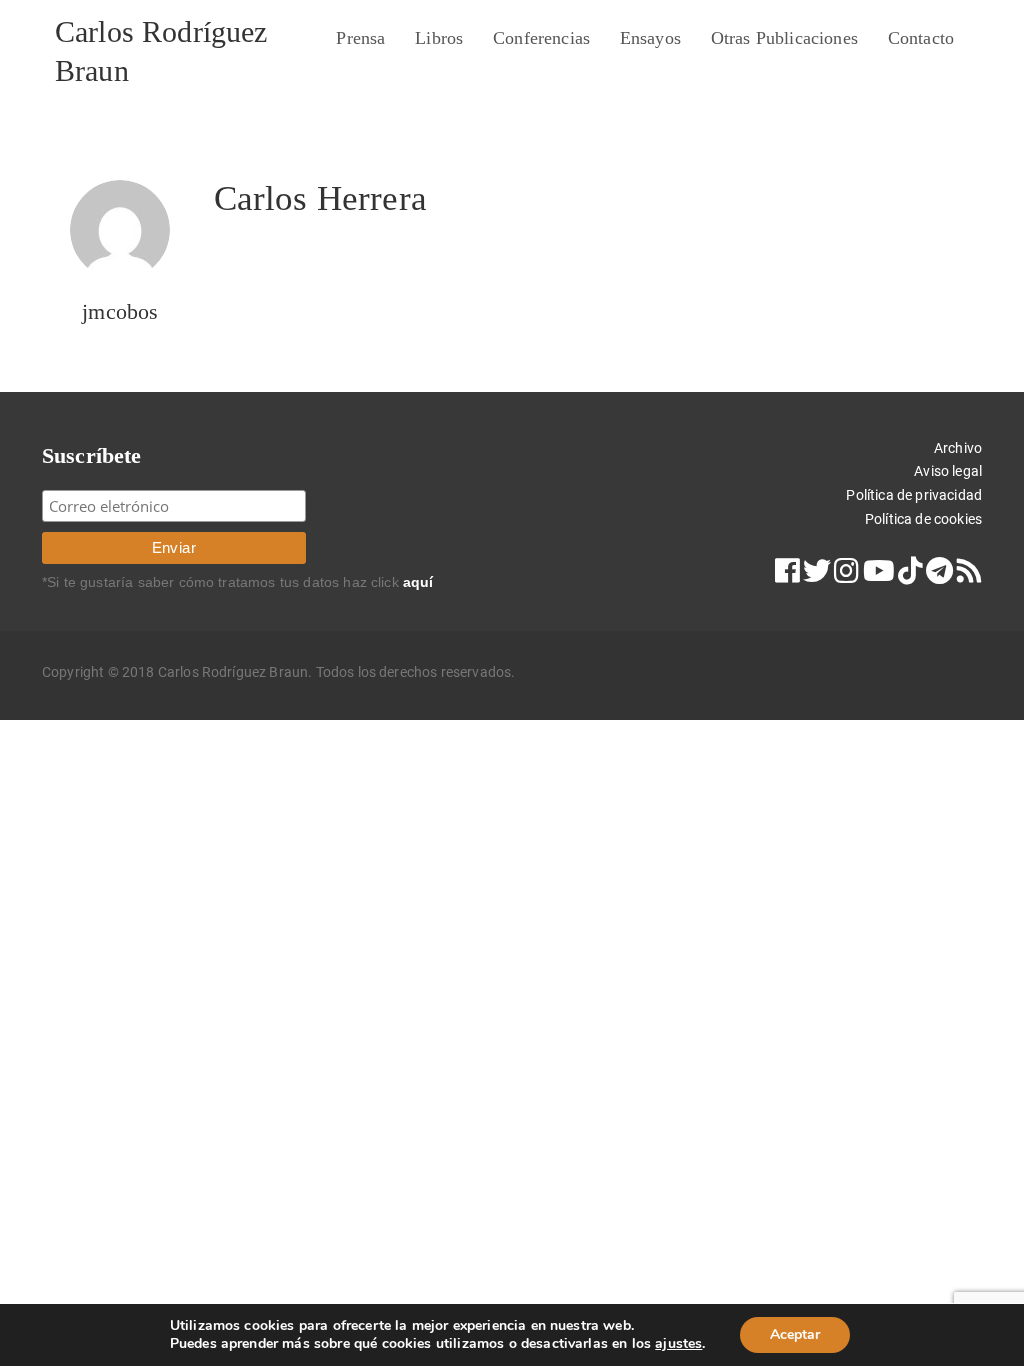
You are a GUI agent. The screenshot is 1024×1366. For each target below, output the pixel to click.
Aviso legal (948, 471)
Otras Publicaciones (784, 38)
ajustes (678, 1344)
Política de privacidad (914, 495)
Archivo (958, 448)
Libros (439, 38)
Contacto (921, 38)
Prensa (360, 38)
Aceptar (795, 1334)
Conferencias (541, 38)
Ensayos (650, 38)
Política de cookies (923, 519)
